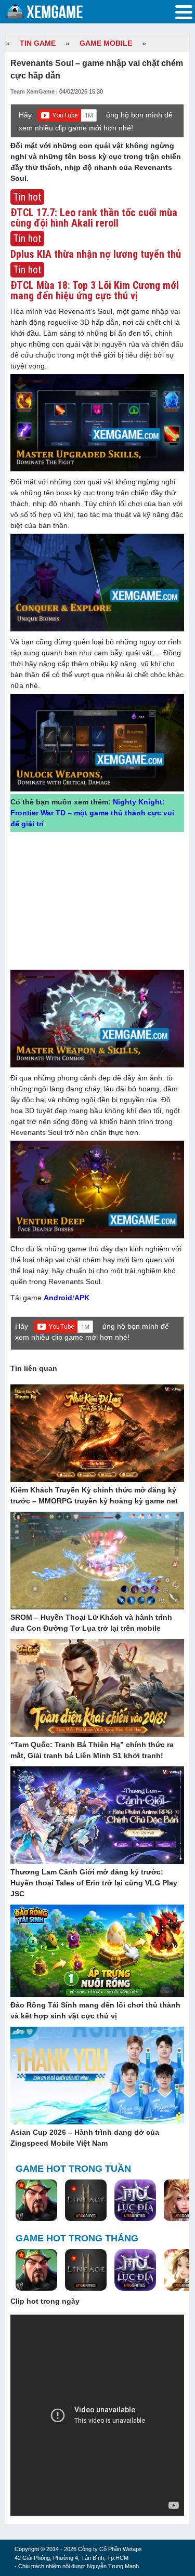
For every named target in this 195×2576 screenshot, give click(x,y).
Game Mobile (106, 43)
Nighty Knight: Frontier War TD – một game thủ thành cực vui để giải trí (92, 813)
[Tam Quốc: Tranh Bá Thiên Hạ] (36, 2201)
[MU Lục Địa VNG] (135, 2201)
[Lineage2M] (86, 2201)
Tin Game (38, 43)
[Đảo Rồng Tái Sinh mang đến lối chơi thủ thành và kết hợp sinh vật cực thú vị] (97, 1951)
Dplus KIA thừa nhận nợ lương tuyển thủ (96, 254)
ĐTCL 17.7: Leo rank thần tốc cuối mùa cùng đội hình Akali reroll (94, 218)
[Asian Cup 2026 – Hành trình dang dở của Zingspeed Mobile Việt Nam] (97, 2076)
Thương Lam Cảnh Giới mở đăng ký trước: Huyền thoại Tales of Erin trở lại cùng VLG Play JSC (94, 1883)
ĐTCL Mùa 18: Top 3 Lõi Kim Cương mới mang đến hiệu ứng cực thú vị (95, 290)
